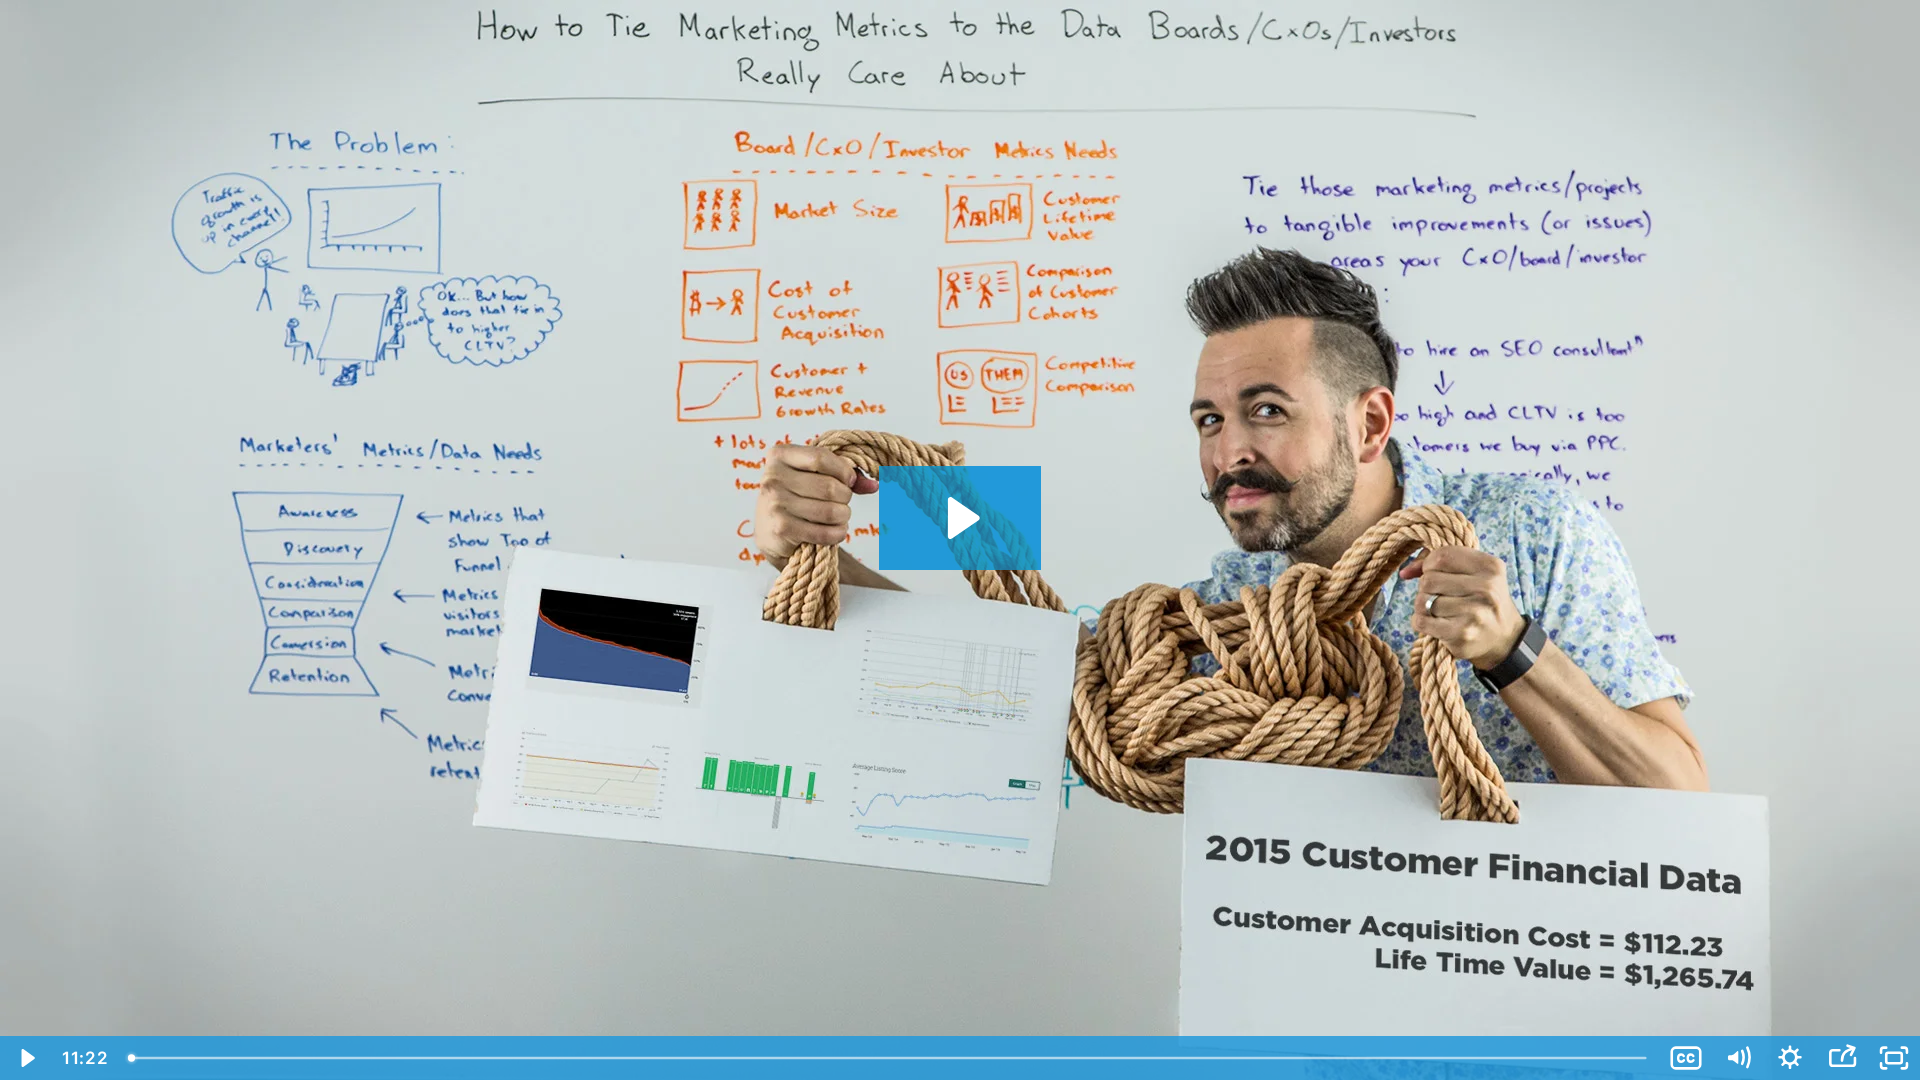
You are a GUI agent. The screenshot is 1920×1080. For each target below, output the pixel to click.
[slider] (889, 1058)
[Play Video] (26, 1058)
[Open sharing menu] (1842, 1058)
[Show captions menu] (1686, 1058)
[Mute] (1738, 1058)
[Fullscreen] (1894, 1058)
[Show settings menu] (1790, 1058)
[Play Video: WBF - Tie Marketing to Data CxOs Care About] (960, 518)
